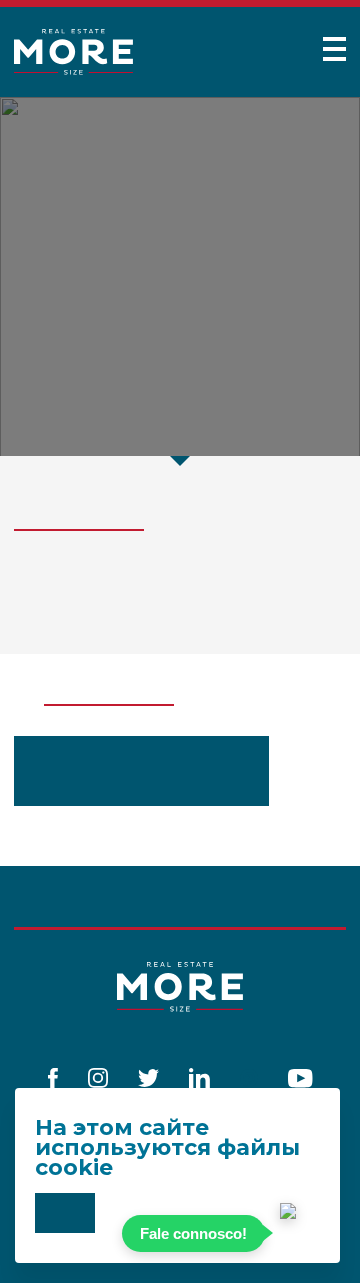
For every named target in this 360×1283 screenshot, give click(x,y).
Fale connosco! (193, 1233)
